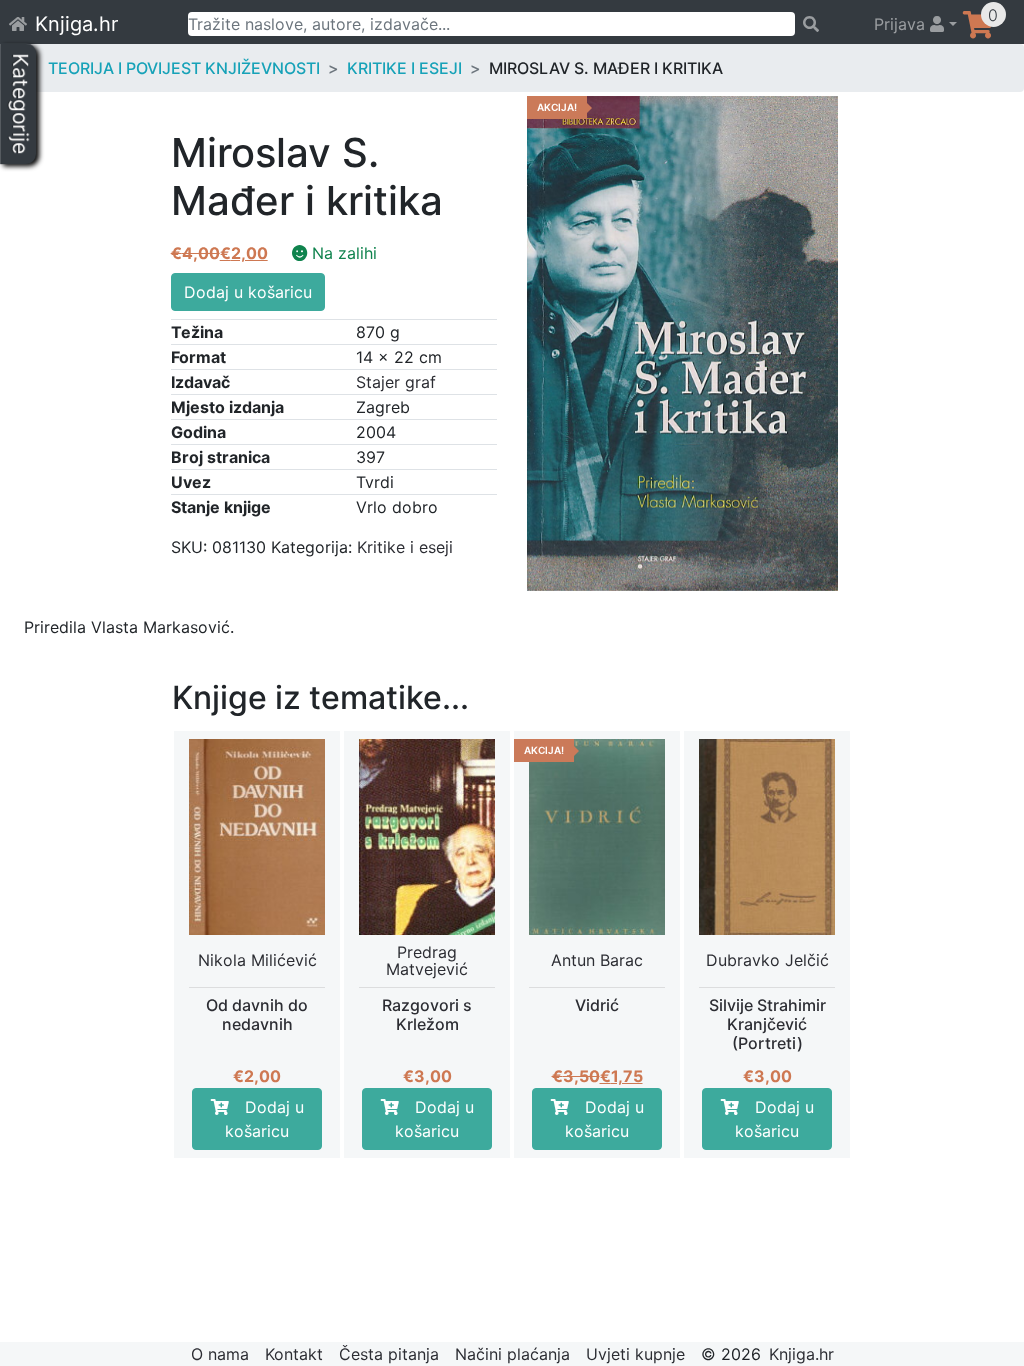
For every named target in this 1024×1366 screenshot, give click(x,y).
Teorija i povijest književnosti (184, 68)
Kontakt (294, 1354)
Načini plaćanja (512, 1354)
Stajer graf (396, 382)
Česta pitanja (389, 1354)
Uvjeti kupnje (635, 1354)
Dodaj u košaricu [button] (264, 1119)
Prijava (902, 24)
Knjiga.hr (76, 24)
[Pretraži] (825, 24)
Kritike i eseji (404, 68)
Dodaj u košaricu (248, 292)
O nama (220, 1354)
